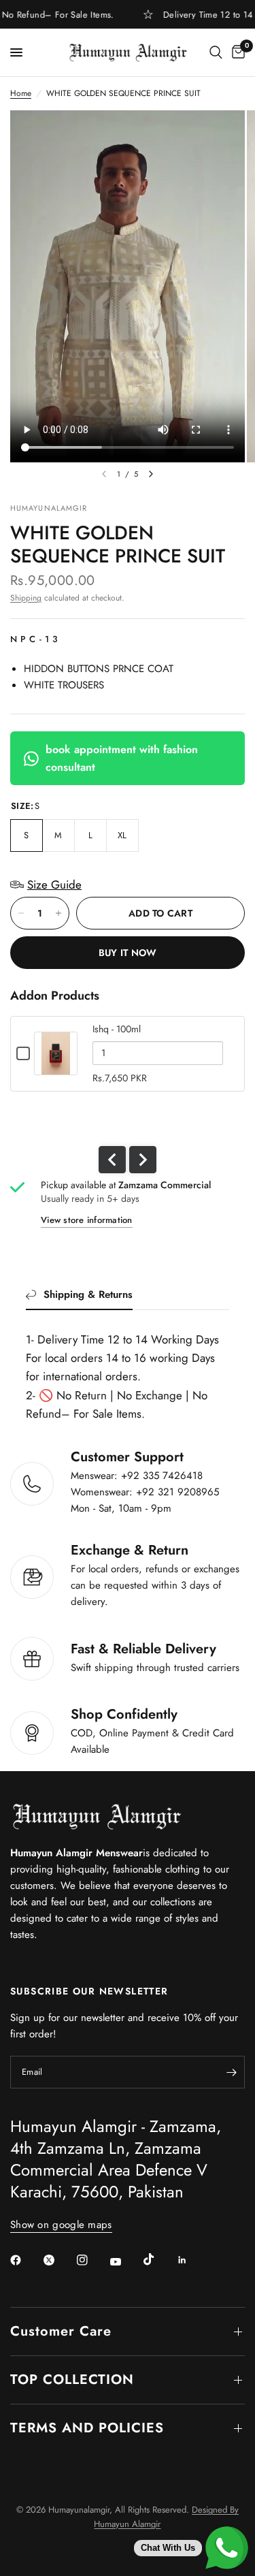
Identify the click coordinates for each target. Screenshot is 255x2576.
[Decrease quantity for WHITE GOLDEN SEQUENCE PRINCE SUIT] (21, 913)
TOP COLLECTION (72, 2380)
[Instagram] (92, 2260)
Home (21, 93)
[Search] (216, 52)
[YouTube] (125, 2261)
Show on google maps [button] (61, 2225)
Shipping (26, 598)
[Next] (151, 474)
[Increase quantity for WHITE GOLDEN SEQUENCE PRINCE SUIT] (58, 913)
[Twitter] (58, 2260)
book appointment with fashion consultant (122, 758)
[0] (236, 52)
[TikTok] (158, 2259)
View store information (87, 1220)
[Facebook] (25, 2260)
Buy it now (128, 953)
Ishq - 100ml (117, 1029)
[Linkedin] (192, 2260)
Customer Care (61, 2331)
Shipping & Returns (88, 1294)
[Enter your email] (231, 2072)
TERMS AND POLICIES (87, 2428)
